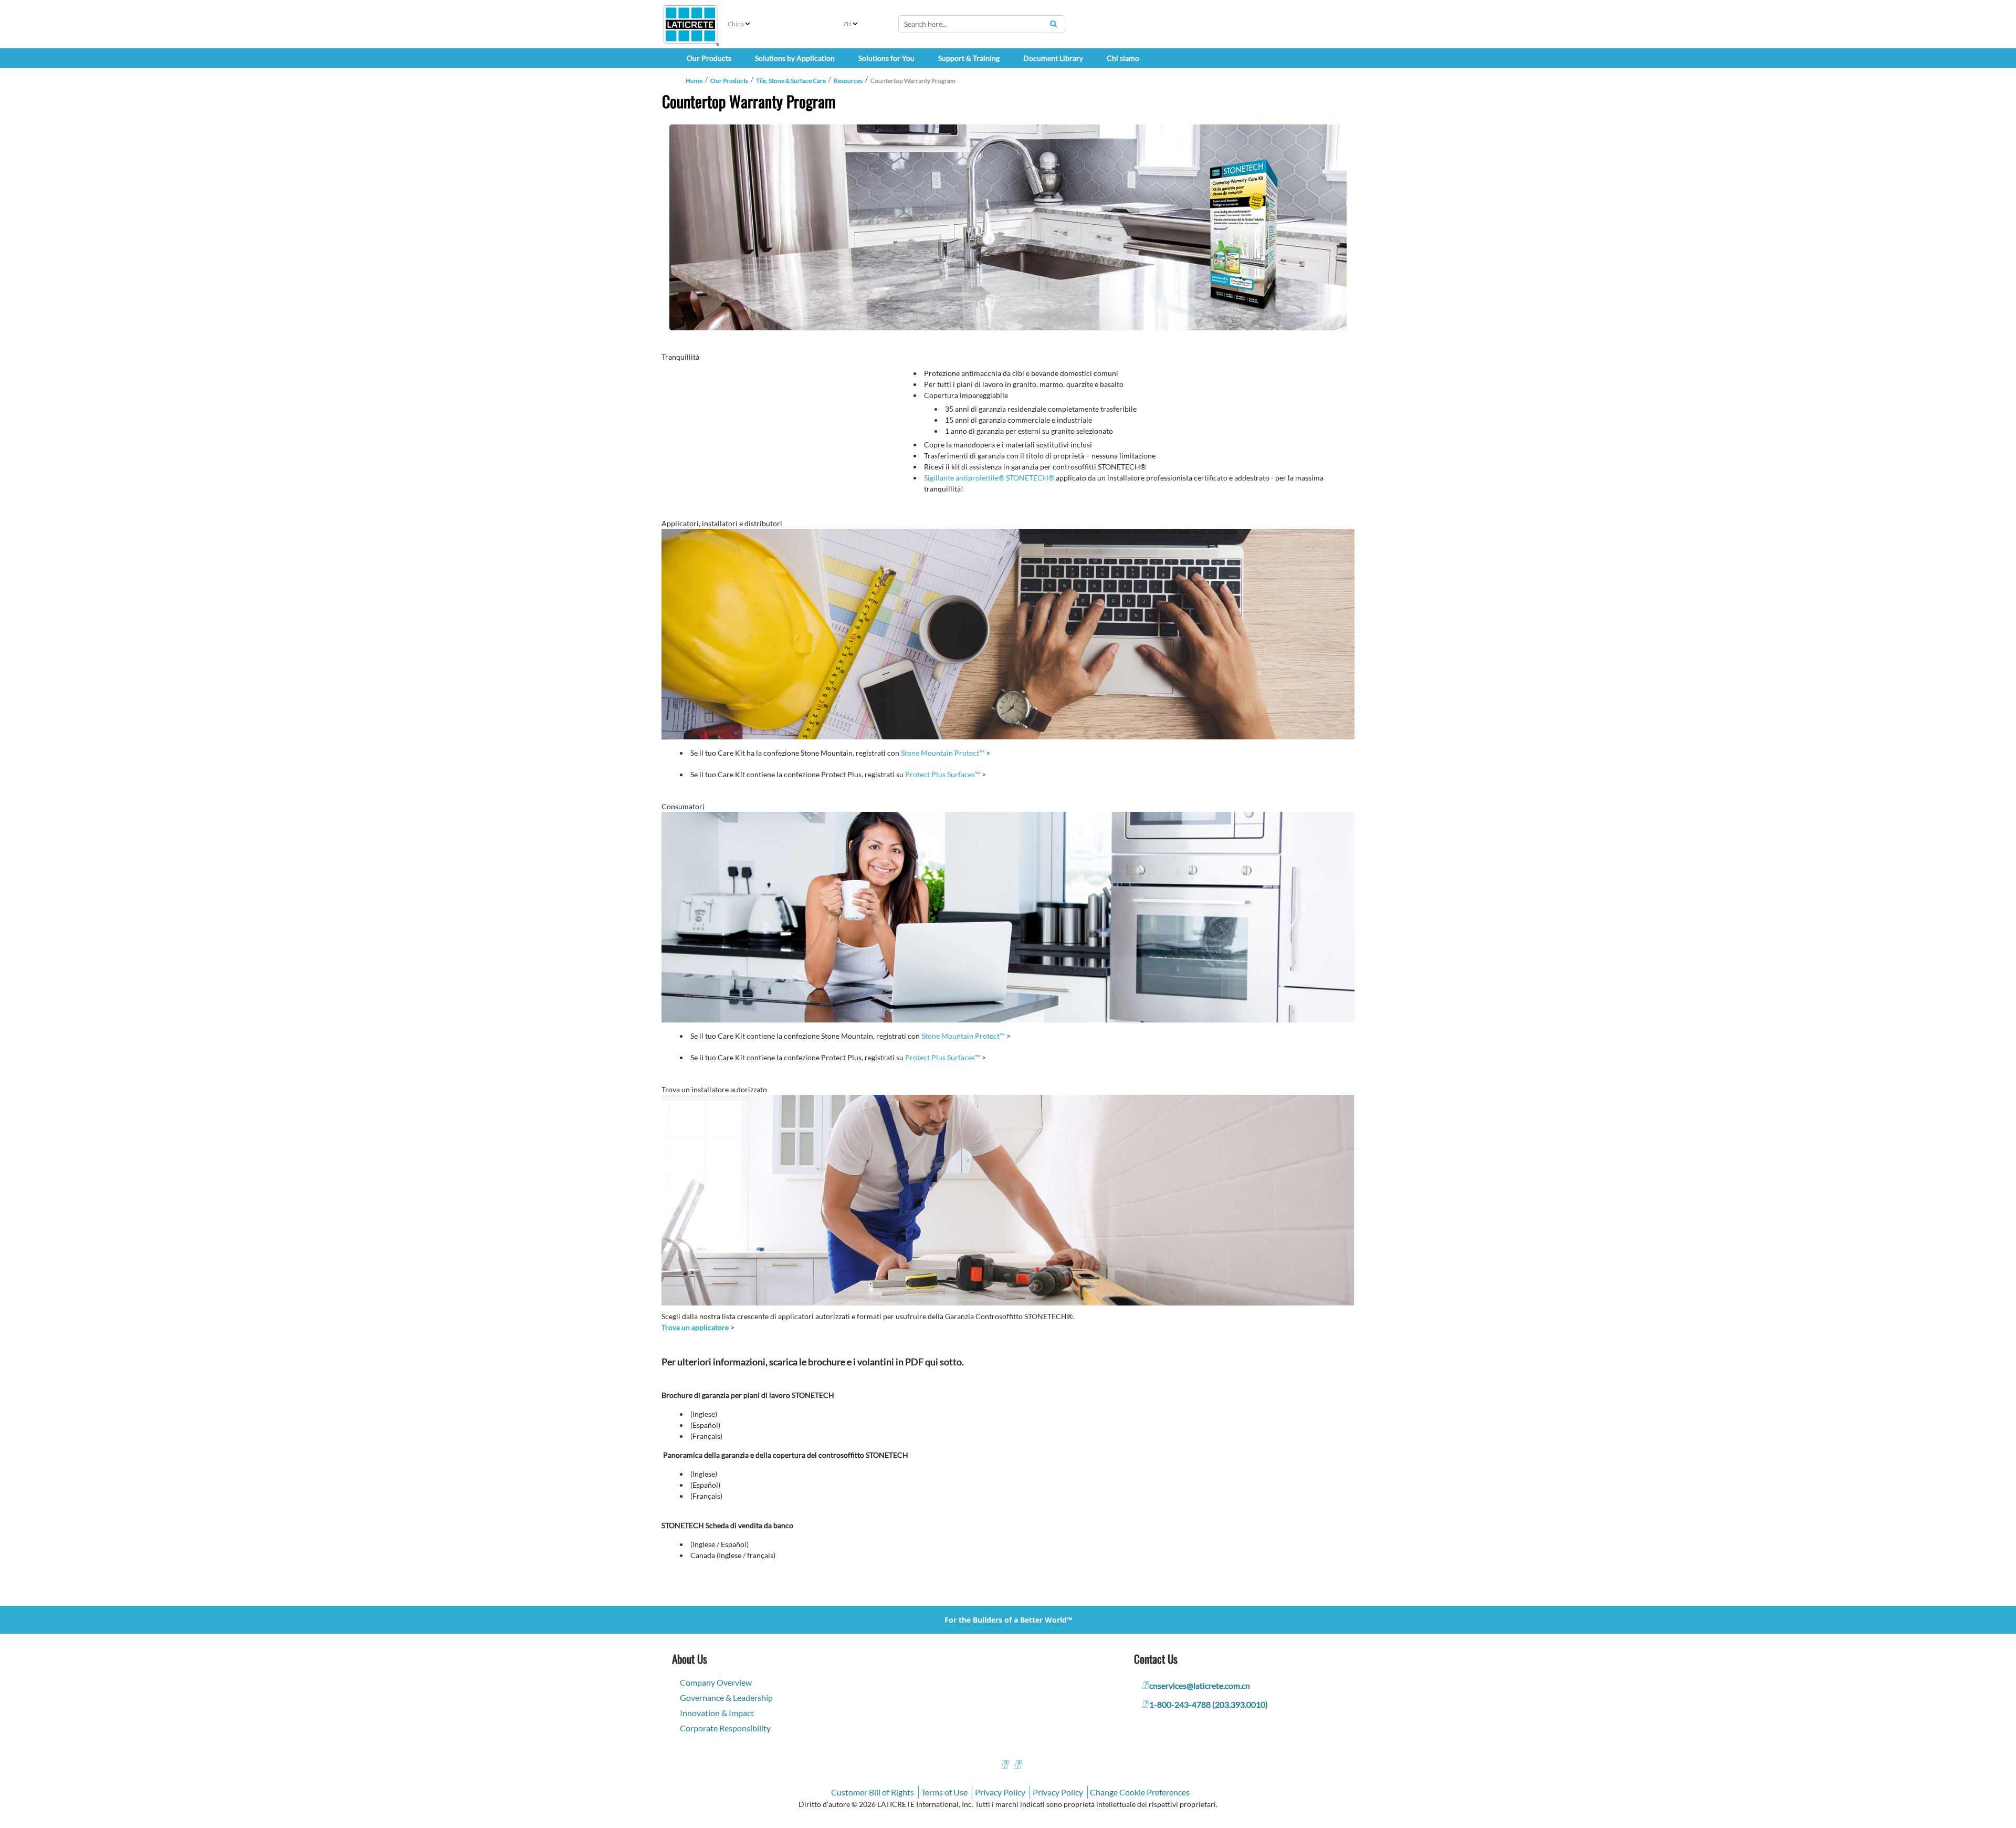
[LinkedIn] (1004, 1766)
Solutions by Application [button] (795, 58)
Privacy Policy (1000, 1792)
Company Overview (716, 1682)
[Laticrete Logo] (690, 24)
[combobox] (982, 24)
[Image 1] (1008, 227)
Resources (848, 81)
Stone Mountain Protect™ (943, 753)
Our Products (729, 81)
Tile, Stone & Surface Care (791, 81)
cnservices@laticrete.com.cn (1200, 1685)
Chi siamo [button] (1123, 58)
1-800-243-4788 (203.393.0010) (1209, 1704)
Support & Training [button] (969, 58)
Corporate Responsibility (725, 1728)
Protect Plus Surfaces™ (943, 774)
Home (694, 81)
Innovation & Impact (717, 1713)
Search (1053, 24)
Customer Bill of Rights (873, 1792)
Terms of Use (944, 1792)
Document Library (1053, 58)
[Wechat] (1017, 1766)
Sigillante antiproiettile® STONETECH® (989, 478)
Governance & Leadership (726, 1698)
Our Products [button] (709, 58)
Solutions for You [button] (886, 58)
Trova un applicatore (695, 1327)
